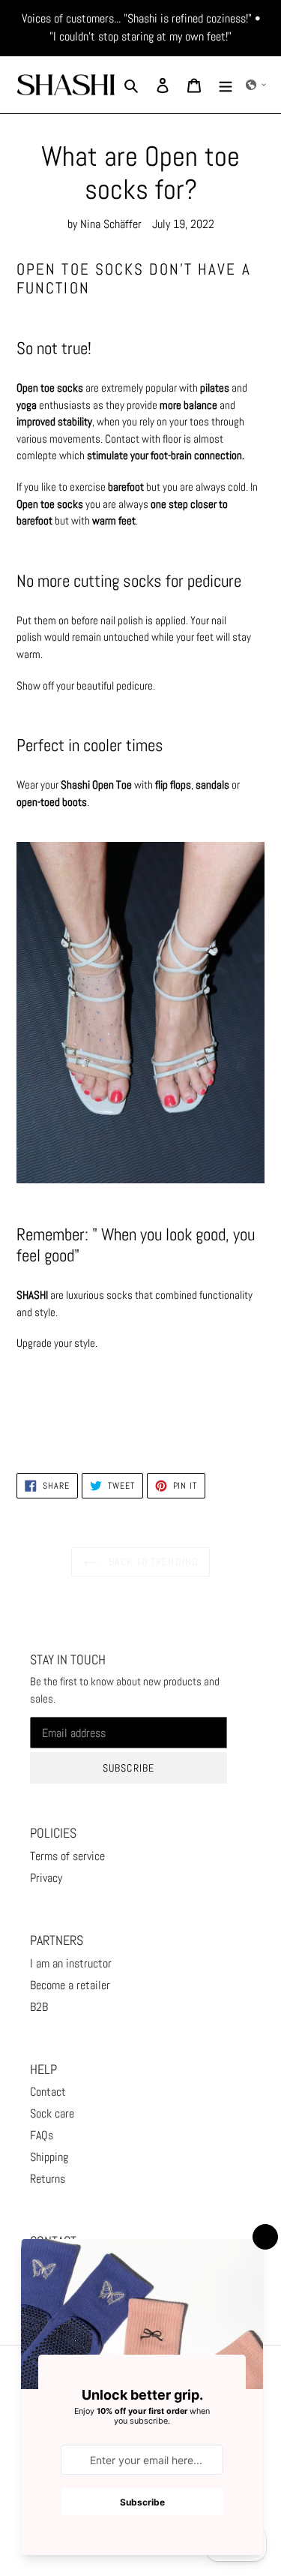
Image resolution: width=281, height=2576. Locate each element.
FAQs (42, 2135)
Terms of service (67, 1856)
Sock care (52, 2113)
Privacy (46, 1878)
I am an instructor (71, 1963)
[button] (256, 85)
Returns (48, 2179)
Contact (48, 2092)
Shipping (49, 2157)
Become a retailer (70, 1985)
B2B (39, 2007)
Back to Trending (152, 1562)
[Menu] (226, 85)
